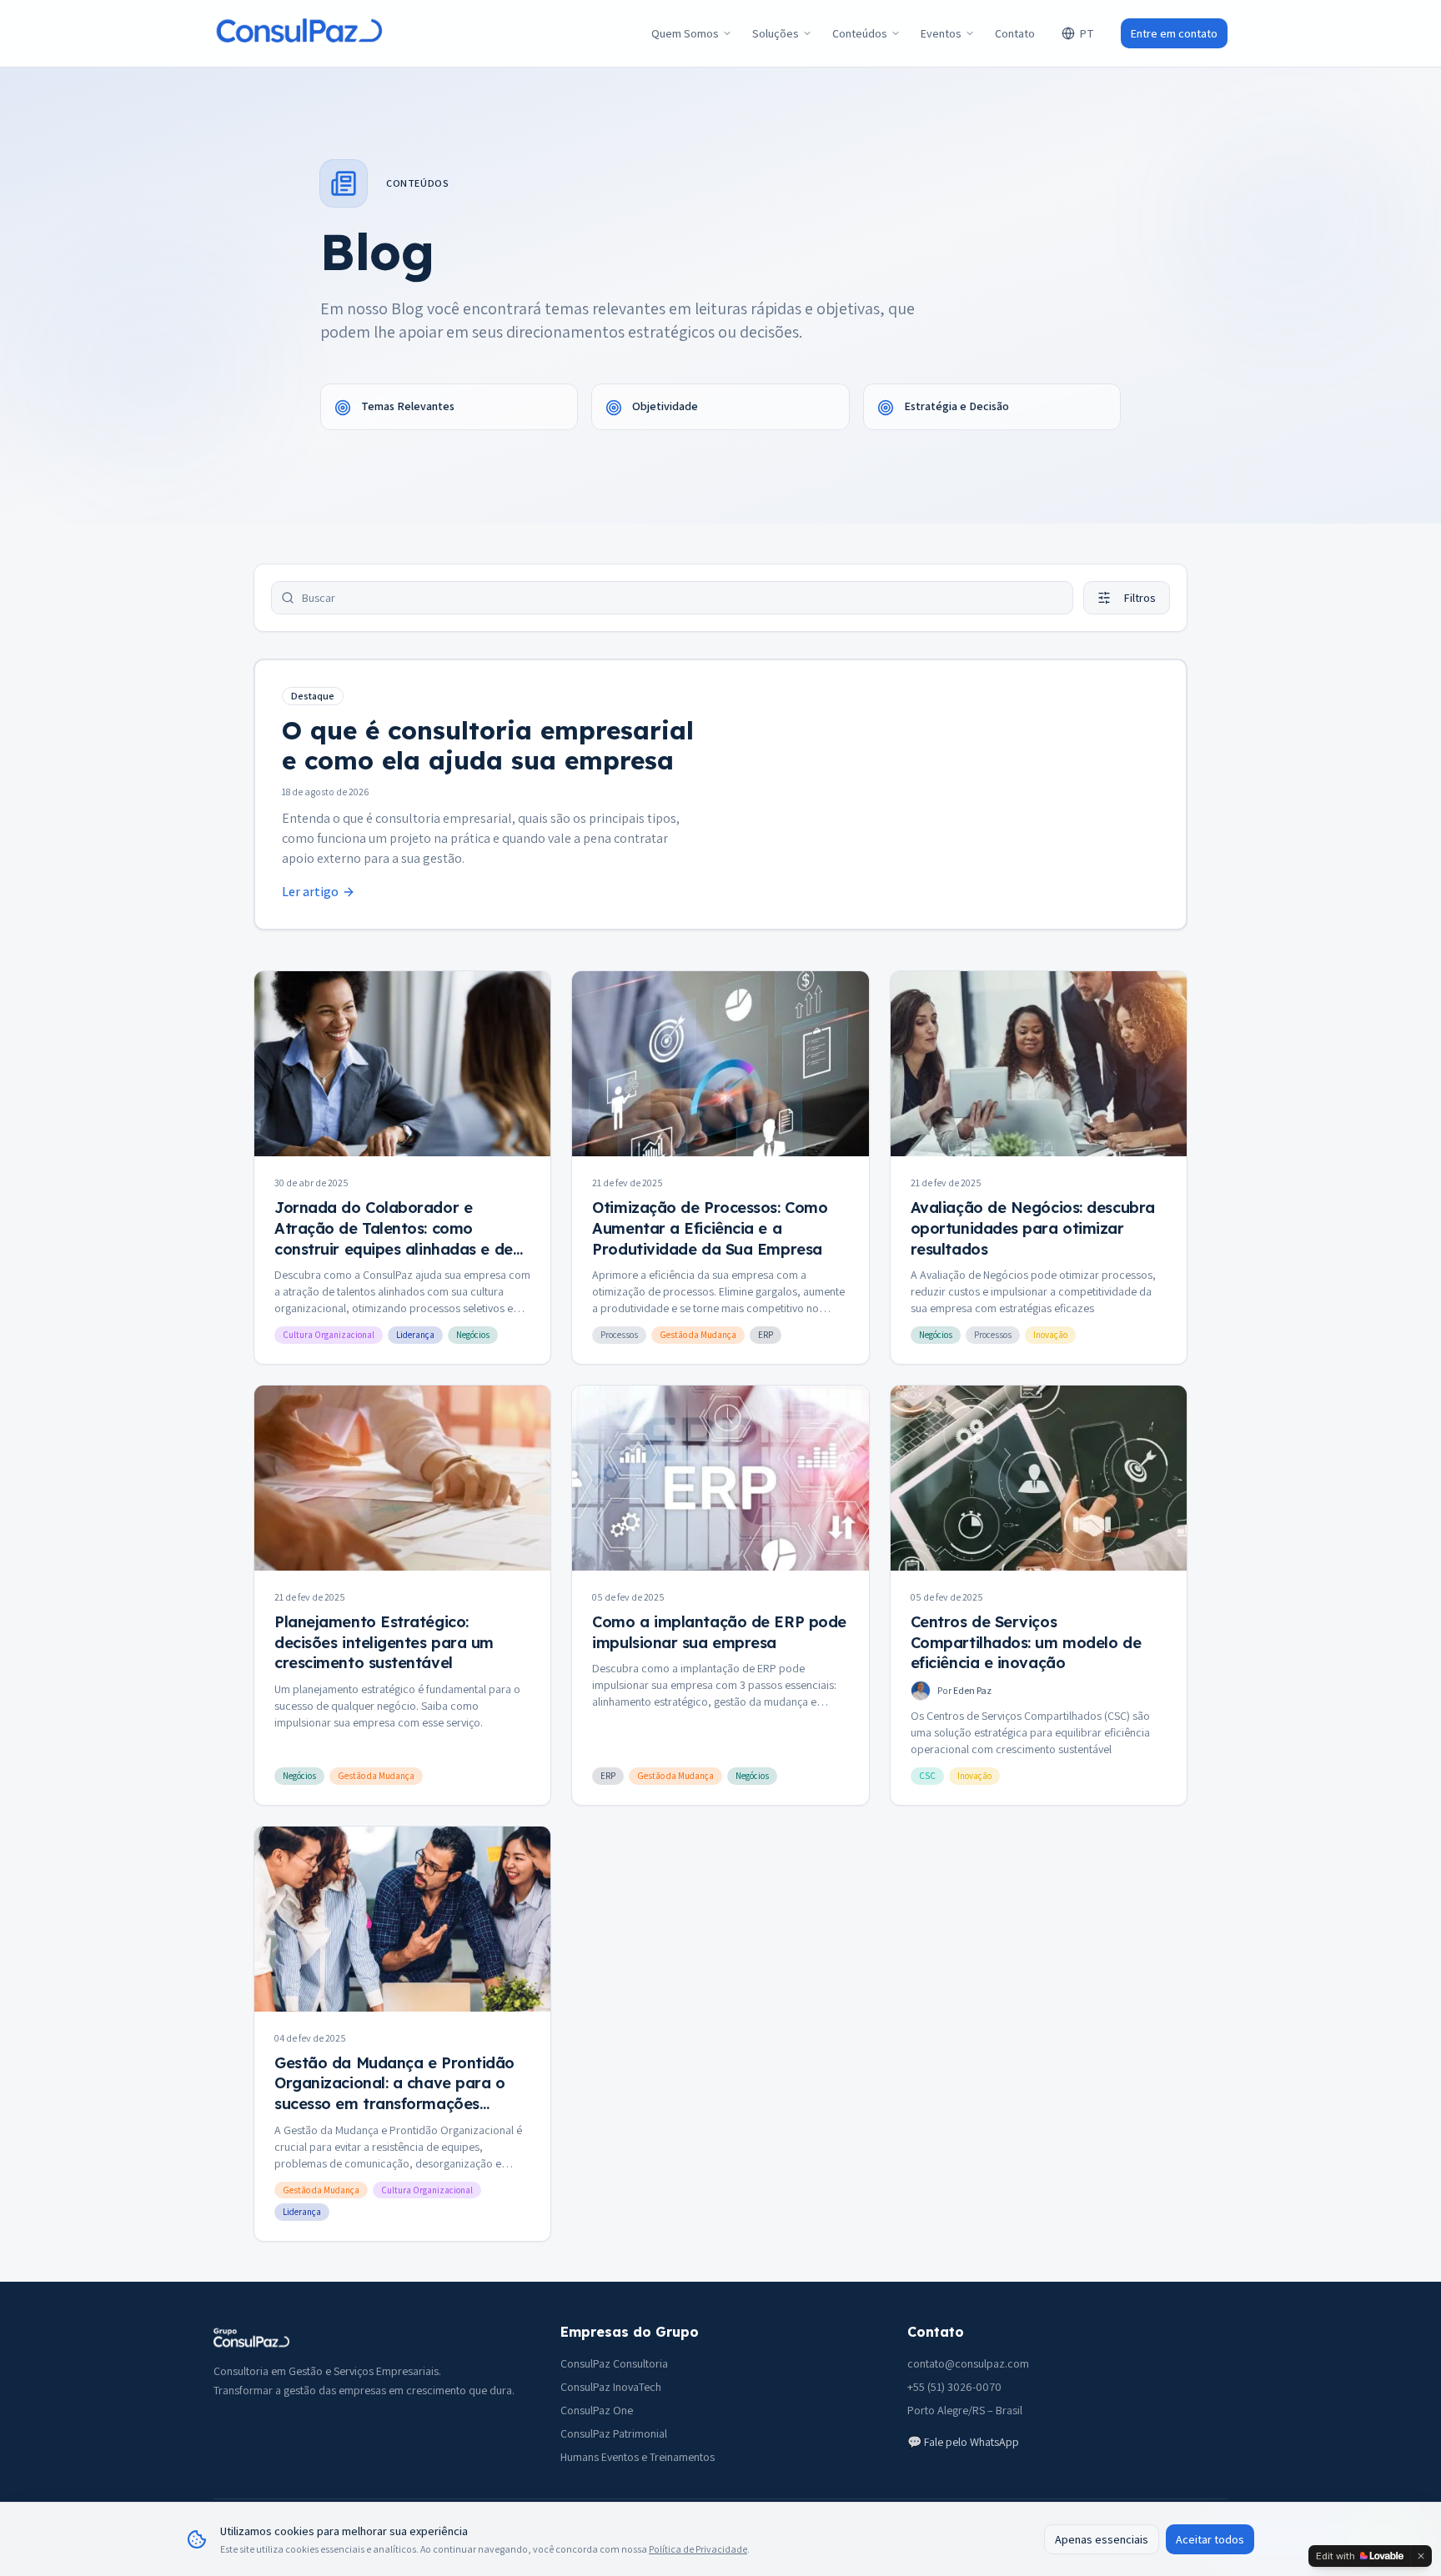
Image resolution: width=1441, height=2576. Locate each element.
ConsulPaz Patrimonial (614, 2433)
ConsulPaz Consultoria (614, 2363)
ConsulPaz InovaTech (611, 2387)
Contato (1015, 33)
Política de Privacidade (698, 2549)
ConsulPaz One (597, 2410)
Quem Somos (685, 33)
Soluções (776, 33)
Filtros (1140, 598)
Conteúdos (860, 33)
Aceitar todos (1210, 2539)
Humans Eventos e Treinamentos (638, 2457)
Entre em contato (1174, 33)
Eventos (941, 33)
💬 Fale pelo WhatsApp (963, 2442)
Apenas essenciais (1102, 2539)
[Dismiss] (1421, 2556)
